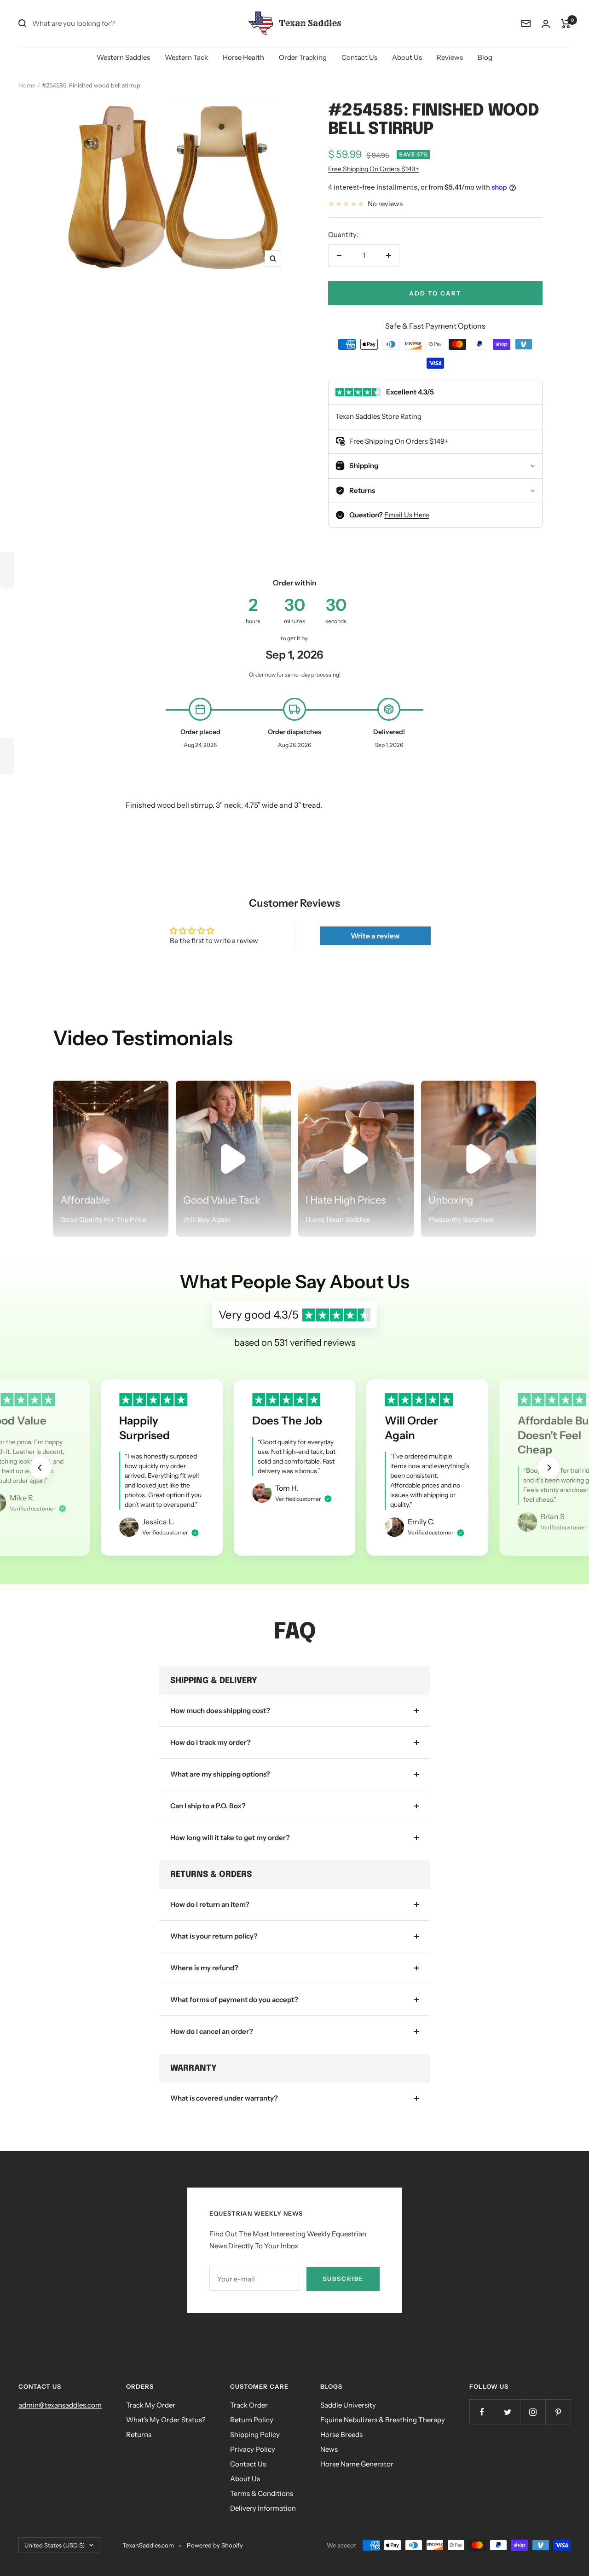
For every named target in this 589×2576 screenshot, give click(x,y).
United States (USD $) (55, 2545)
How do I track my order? (211, 1742)
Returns (139, 2434)
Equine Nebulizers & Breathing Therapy (383, 2420)
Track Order (249, 2405)
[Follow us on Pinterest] (558, 2412)
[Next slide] (549, 1468)
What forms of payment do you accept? (234, 2000)
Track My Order (151, 2405)
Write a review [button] (375, 936)
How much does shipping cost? (220, 1711)
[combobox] (101, 23)
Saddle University (348, 2405)
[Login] (546, 24)
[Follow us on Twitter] (507, 2412)
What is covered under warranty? (224, 2098)
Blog (485, 57)
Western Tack (186, 57)
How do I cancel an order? (212, 2031)
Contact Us (359, 57)
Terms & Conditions (262, 2493)
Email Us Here (407, 515)
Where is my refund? (204, 1968)
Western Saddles (123, 57)
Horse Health (243, 57)
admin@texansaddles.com (60, 2405)
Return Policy (252, 2420)
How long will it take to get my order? (230, 1838)
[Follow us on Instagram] (533, 2412)
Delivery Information (263, 2508)
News (329, 2449)
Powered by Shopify (215, 2545)
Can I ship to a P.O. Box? (208, 1806)
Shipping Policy (255, 2434)
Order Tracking (303, 57)
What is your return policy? (214, 1936)
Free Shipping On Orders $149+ (373, 169)
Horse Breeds (341, 2434)
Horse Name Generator (357, 2464)
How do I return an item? (210, 1904)
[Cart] (566, 23)
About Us (407, 57)
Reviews (450, 57)
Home (27, 85)
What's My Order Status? (166, 2420)
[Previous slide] (40, 1468)
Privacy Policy (253, 2449)
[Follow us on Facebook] (482, 2412)
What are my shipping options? (220, 1774)
